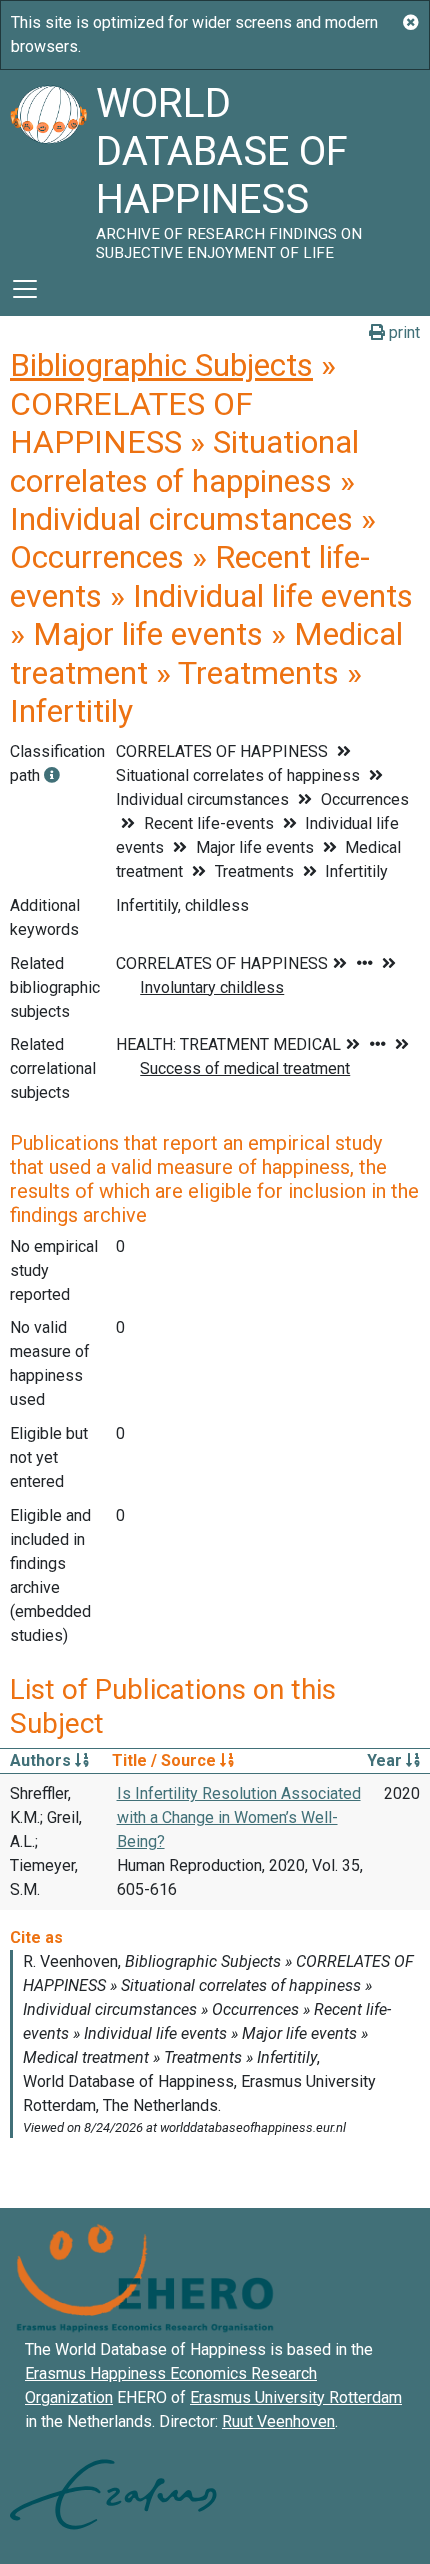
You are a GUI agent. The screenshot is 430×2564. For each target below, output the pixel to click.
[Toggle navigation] (25, 289)
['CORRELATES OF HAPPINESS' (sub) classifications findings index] (52, 775)
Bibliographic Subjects (161, 365)
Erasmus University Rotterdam (296, 2397)
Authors (42, 1760)
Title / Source (166, 1760)
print (402, 332)
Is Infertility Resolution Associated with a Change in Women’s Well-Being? (239, 1817)
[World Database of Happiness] (48, 166)
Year (386, 1760)
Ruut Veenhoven (278, 2421)
